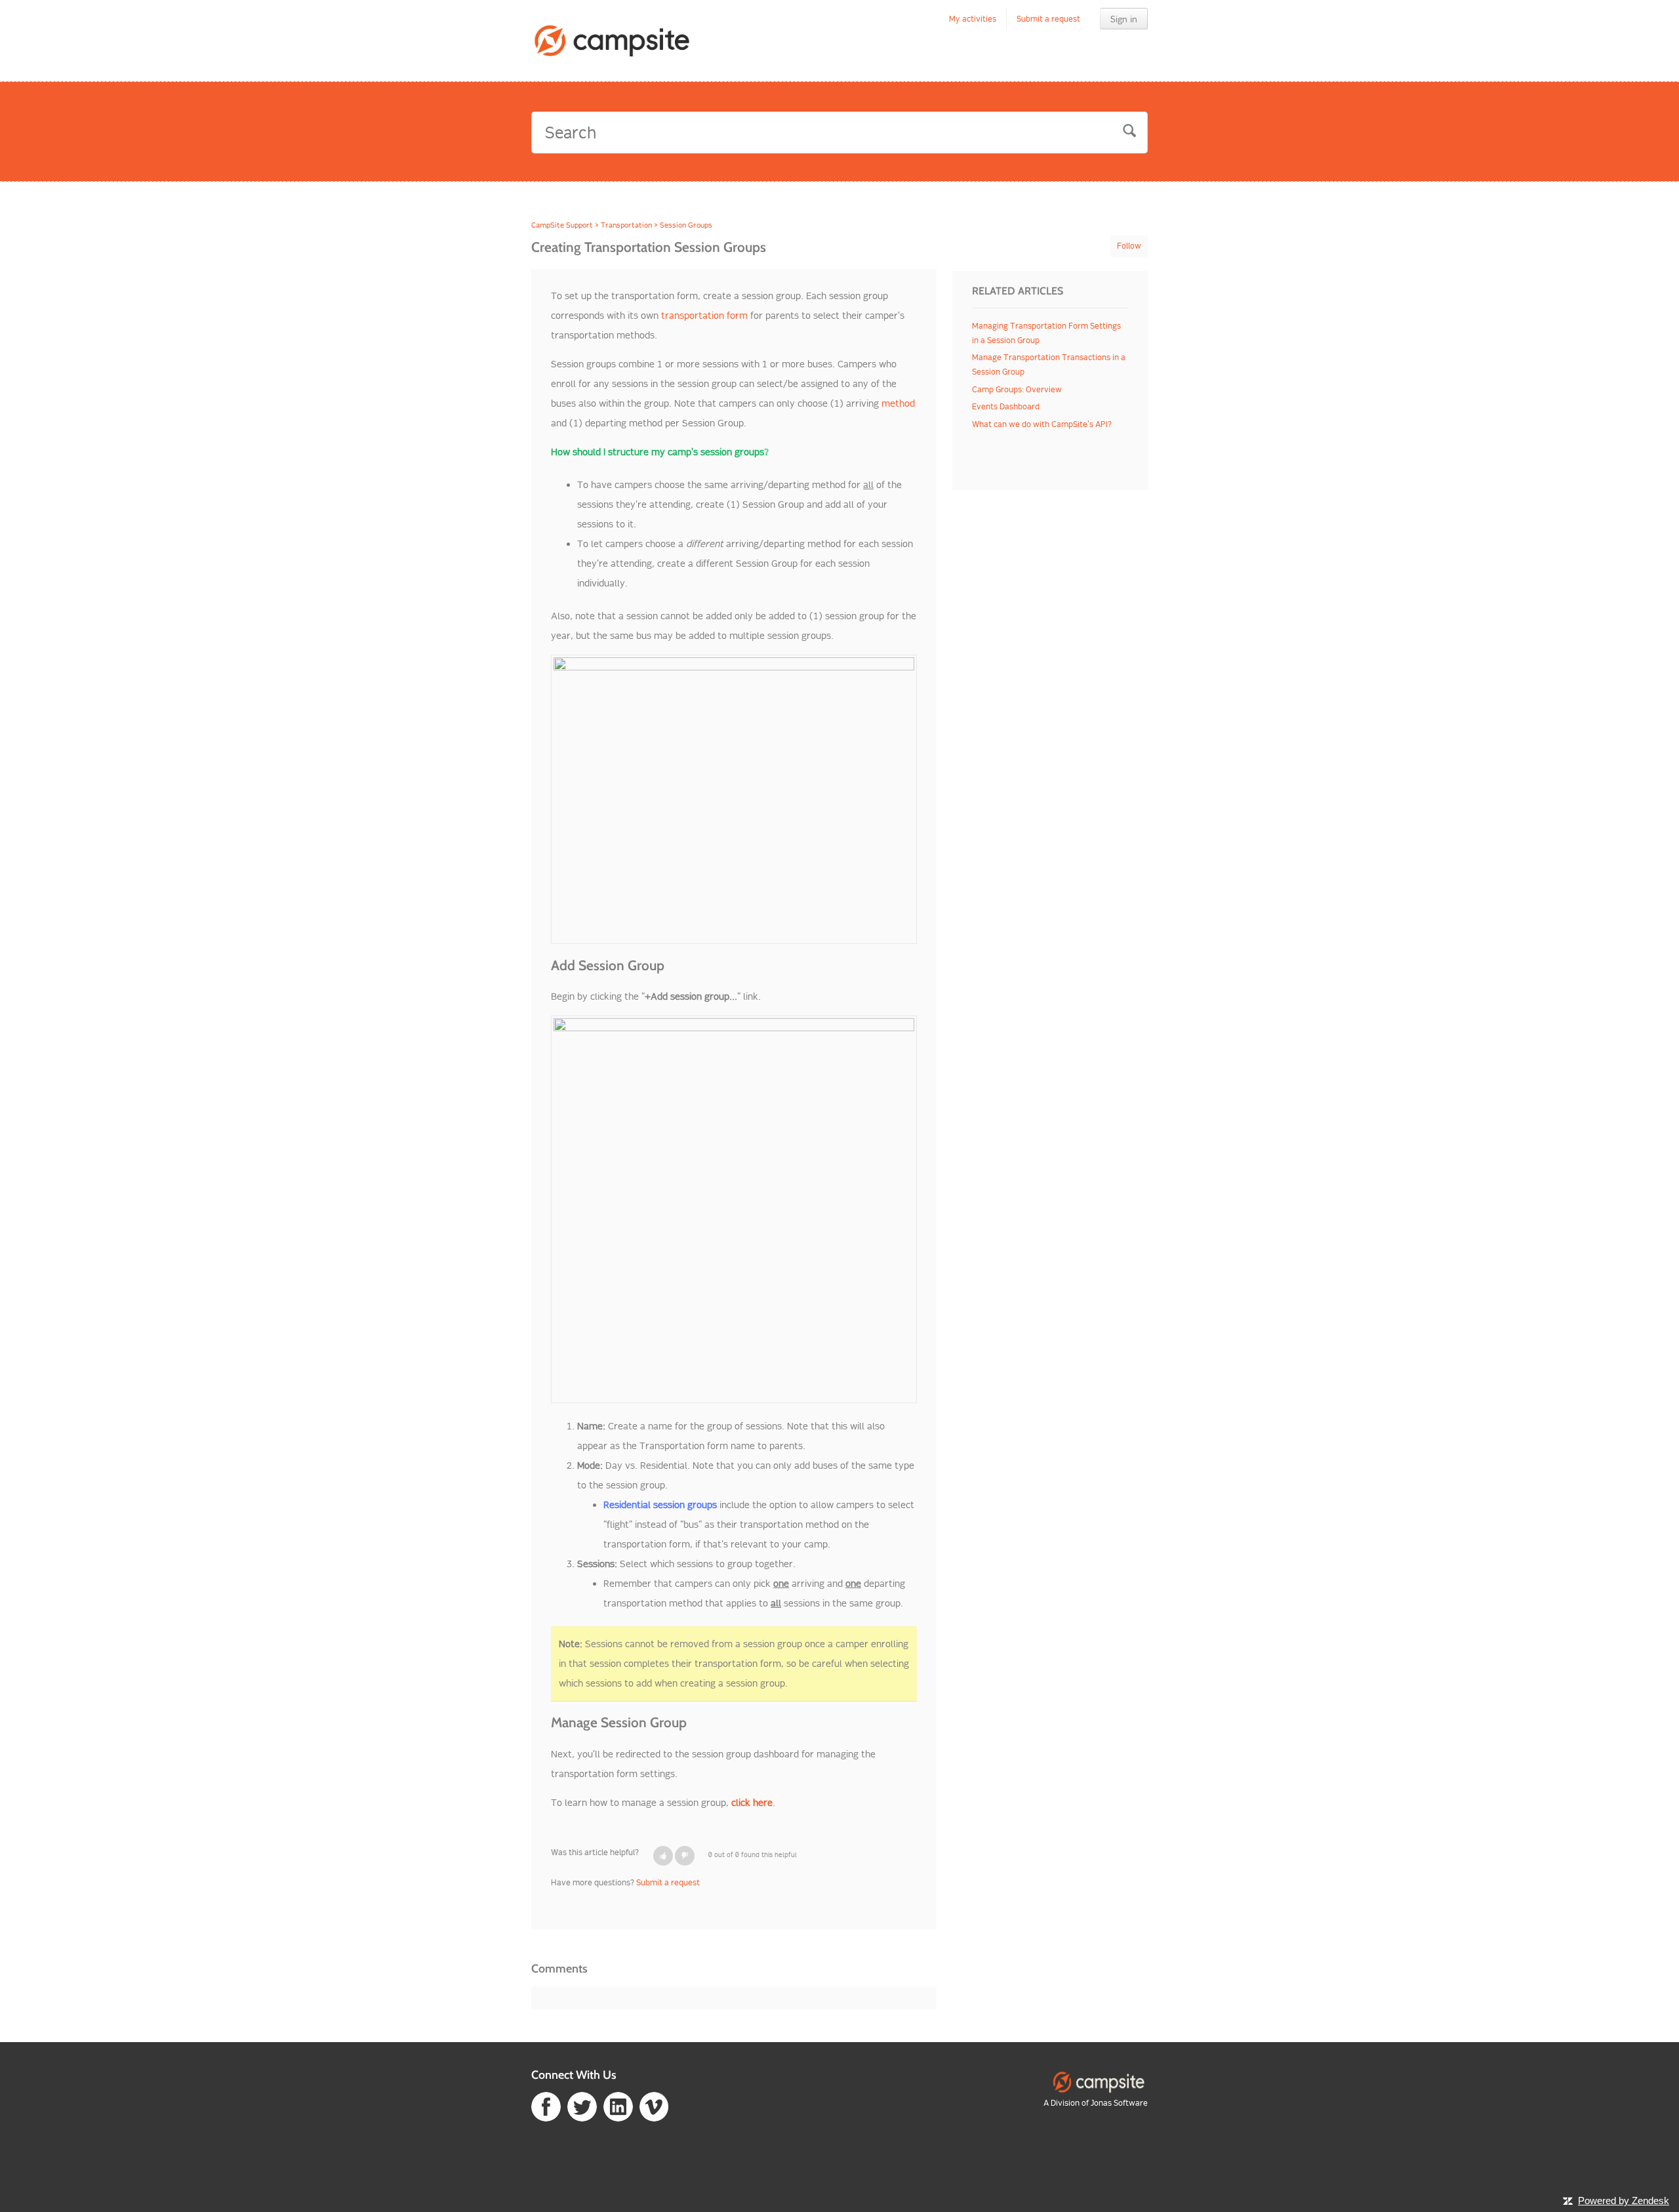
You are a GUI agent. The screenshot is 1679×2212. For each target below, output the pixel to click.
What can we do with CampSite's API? (1042, 424)
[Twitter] (582, 2106)
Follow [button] (1129, 246)
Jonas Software (1119, 2103)
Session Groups (686, 225)
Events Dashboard (1006, 406)
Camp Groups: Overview (1017, 389)
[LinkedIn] (618, 2106)
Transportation (626, 225)
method (898, 403)
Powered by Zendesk (1624, 2201)
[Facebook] (546, 2106)
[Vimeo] (654, 2106)
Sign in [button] (1124, 19)
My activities (973, 19)
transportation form (704, 316)
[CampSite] (1099, 2081)
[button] (663, 1856)
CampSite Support (562, 225)
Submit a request (1048, 19)
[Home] (613, 41)
